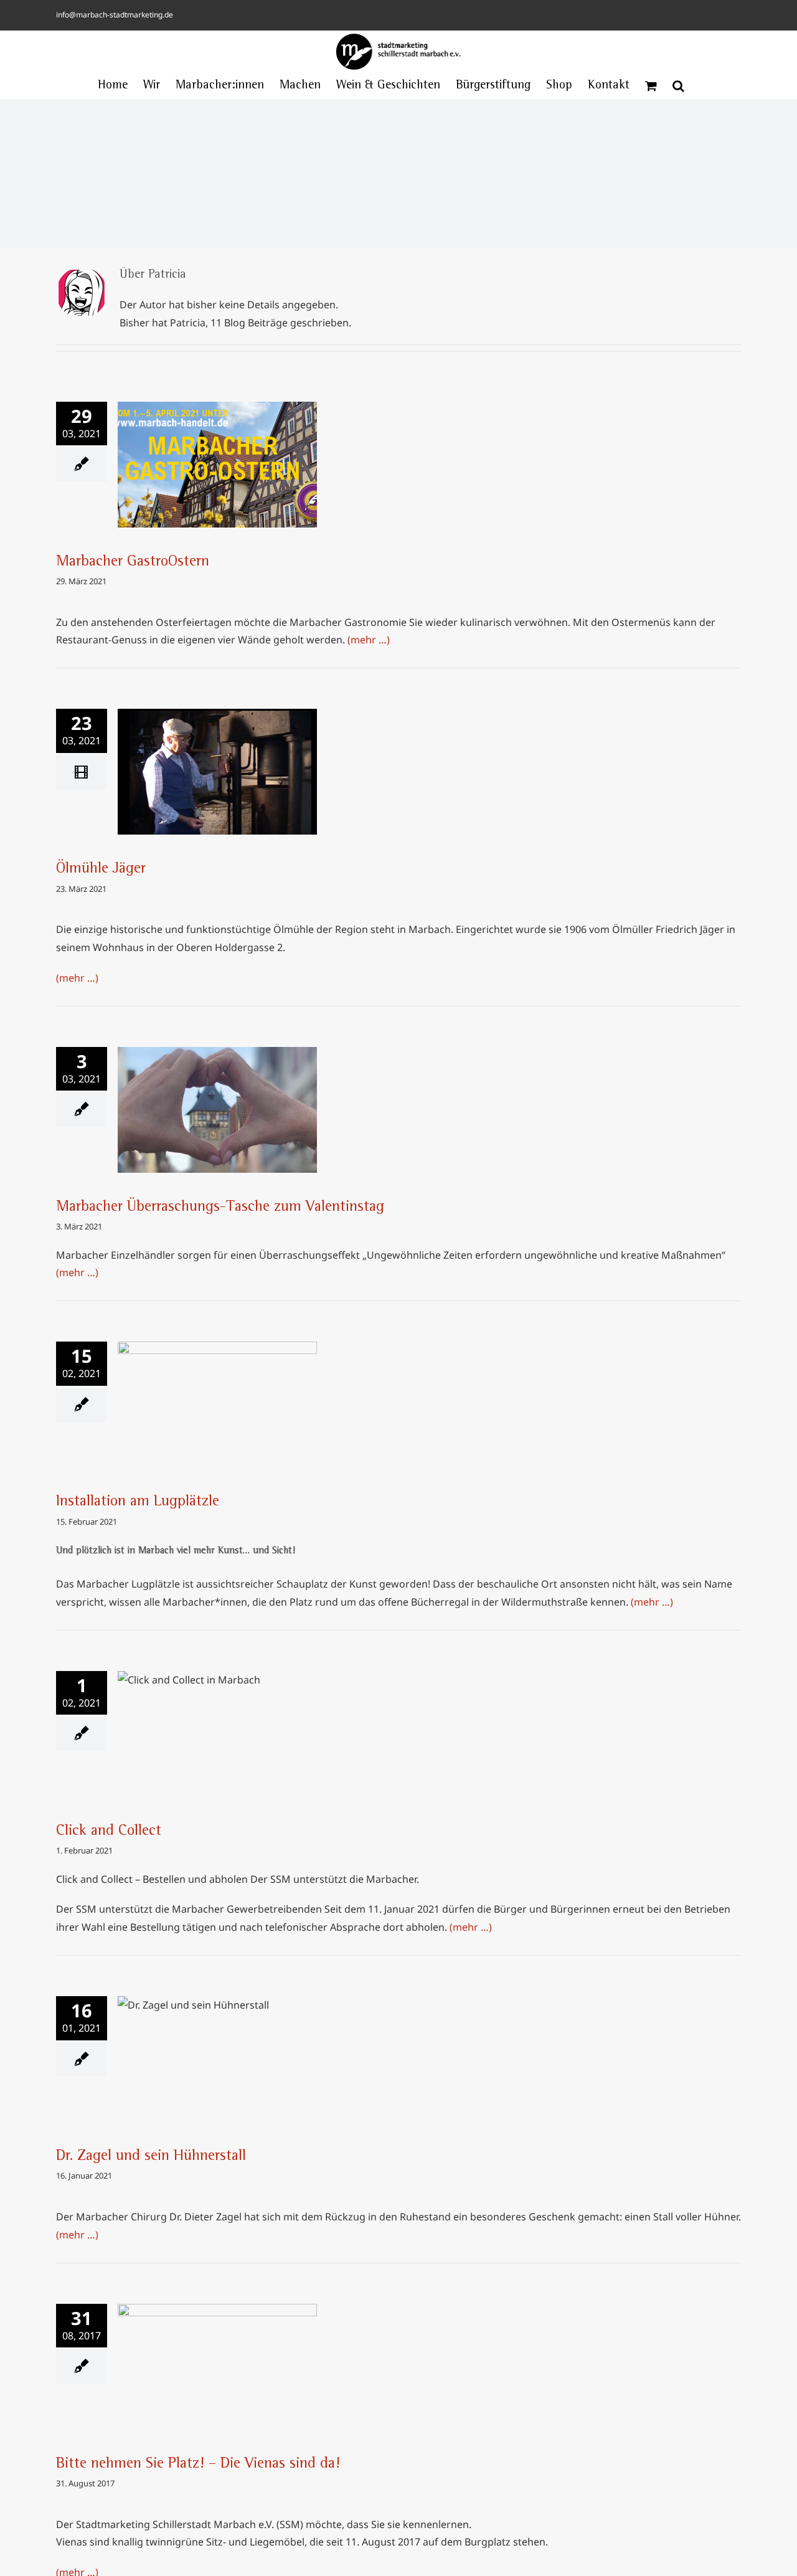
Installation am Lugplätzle (217, 1393)
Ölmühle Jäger (217, 760)
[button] (678, 86)
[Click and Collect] (217, 1734)
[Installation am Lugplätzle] (217, 1404)
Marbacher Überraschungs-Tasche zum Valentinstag (217, 1091)
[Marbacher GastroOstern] (217, 465)
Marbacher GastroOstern (217, 453)
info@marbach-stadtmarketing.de (115, 15)
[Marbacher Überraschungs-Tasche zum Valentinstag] (217, 1110)
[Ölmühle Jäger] (217, 772)
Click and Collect (217, 1722)
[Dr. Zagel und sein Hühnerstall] (217, 2059)
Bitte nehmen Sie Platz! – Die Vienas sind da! (217, 2347)
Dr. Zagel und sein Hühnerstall (217, 2047)
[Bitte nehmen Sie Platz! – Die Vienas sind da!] (217, 2367)
